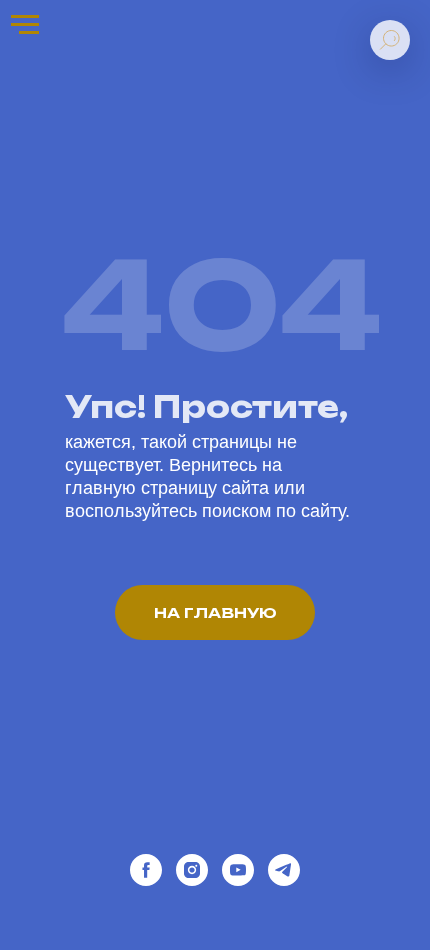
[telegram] (284, 870)
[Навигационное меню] (25, 25)
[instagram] (192, 870)
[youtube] (238, 870)
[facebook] (146, 870)
